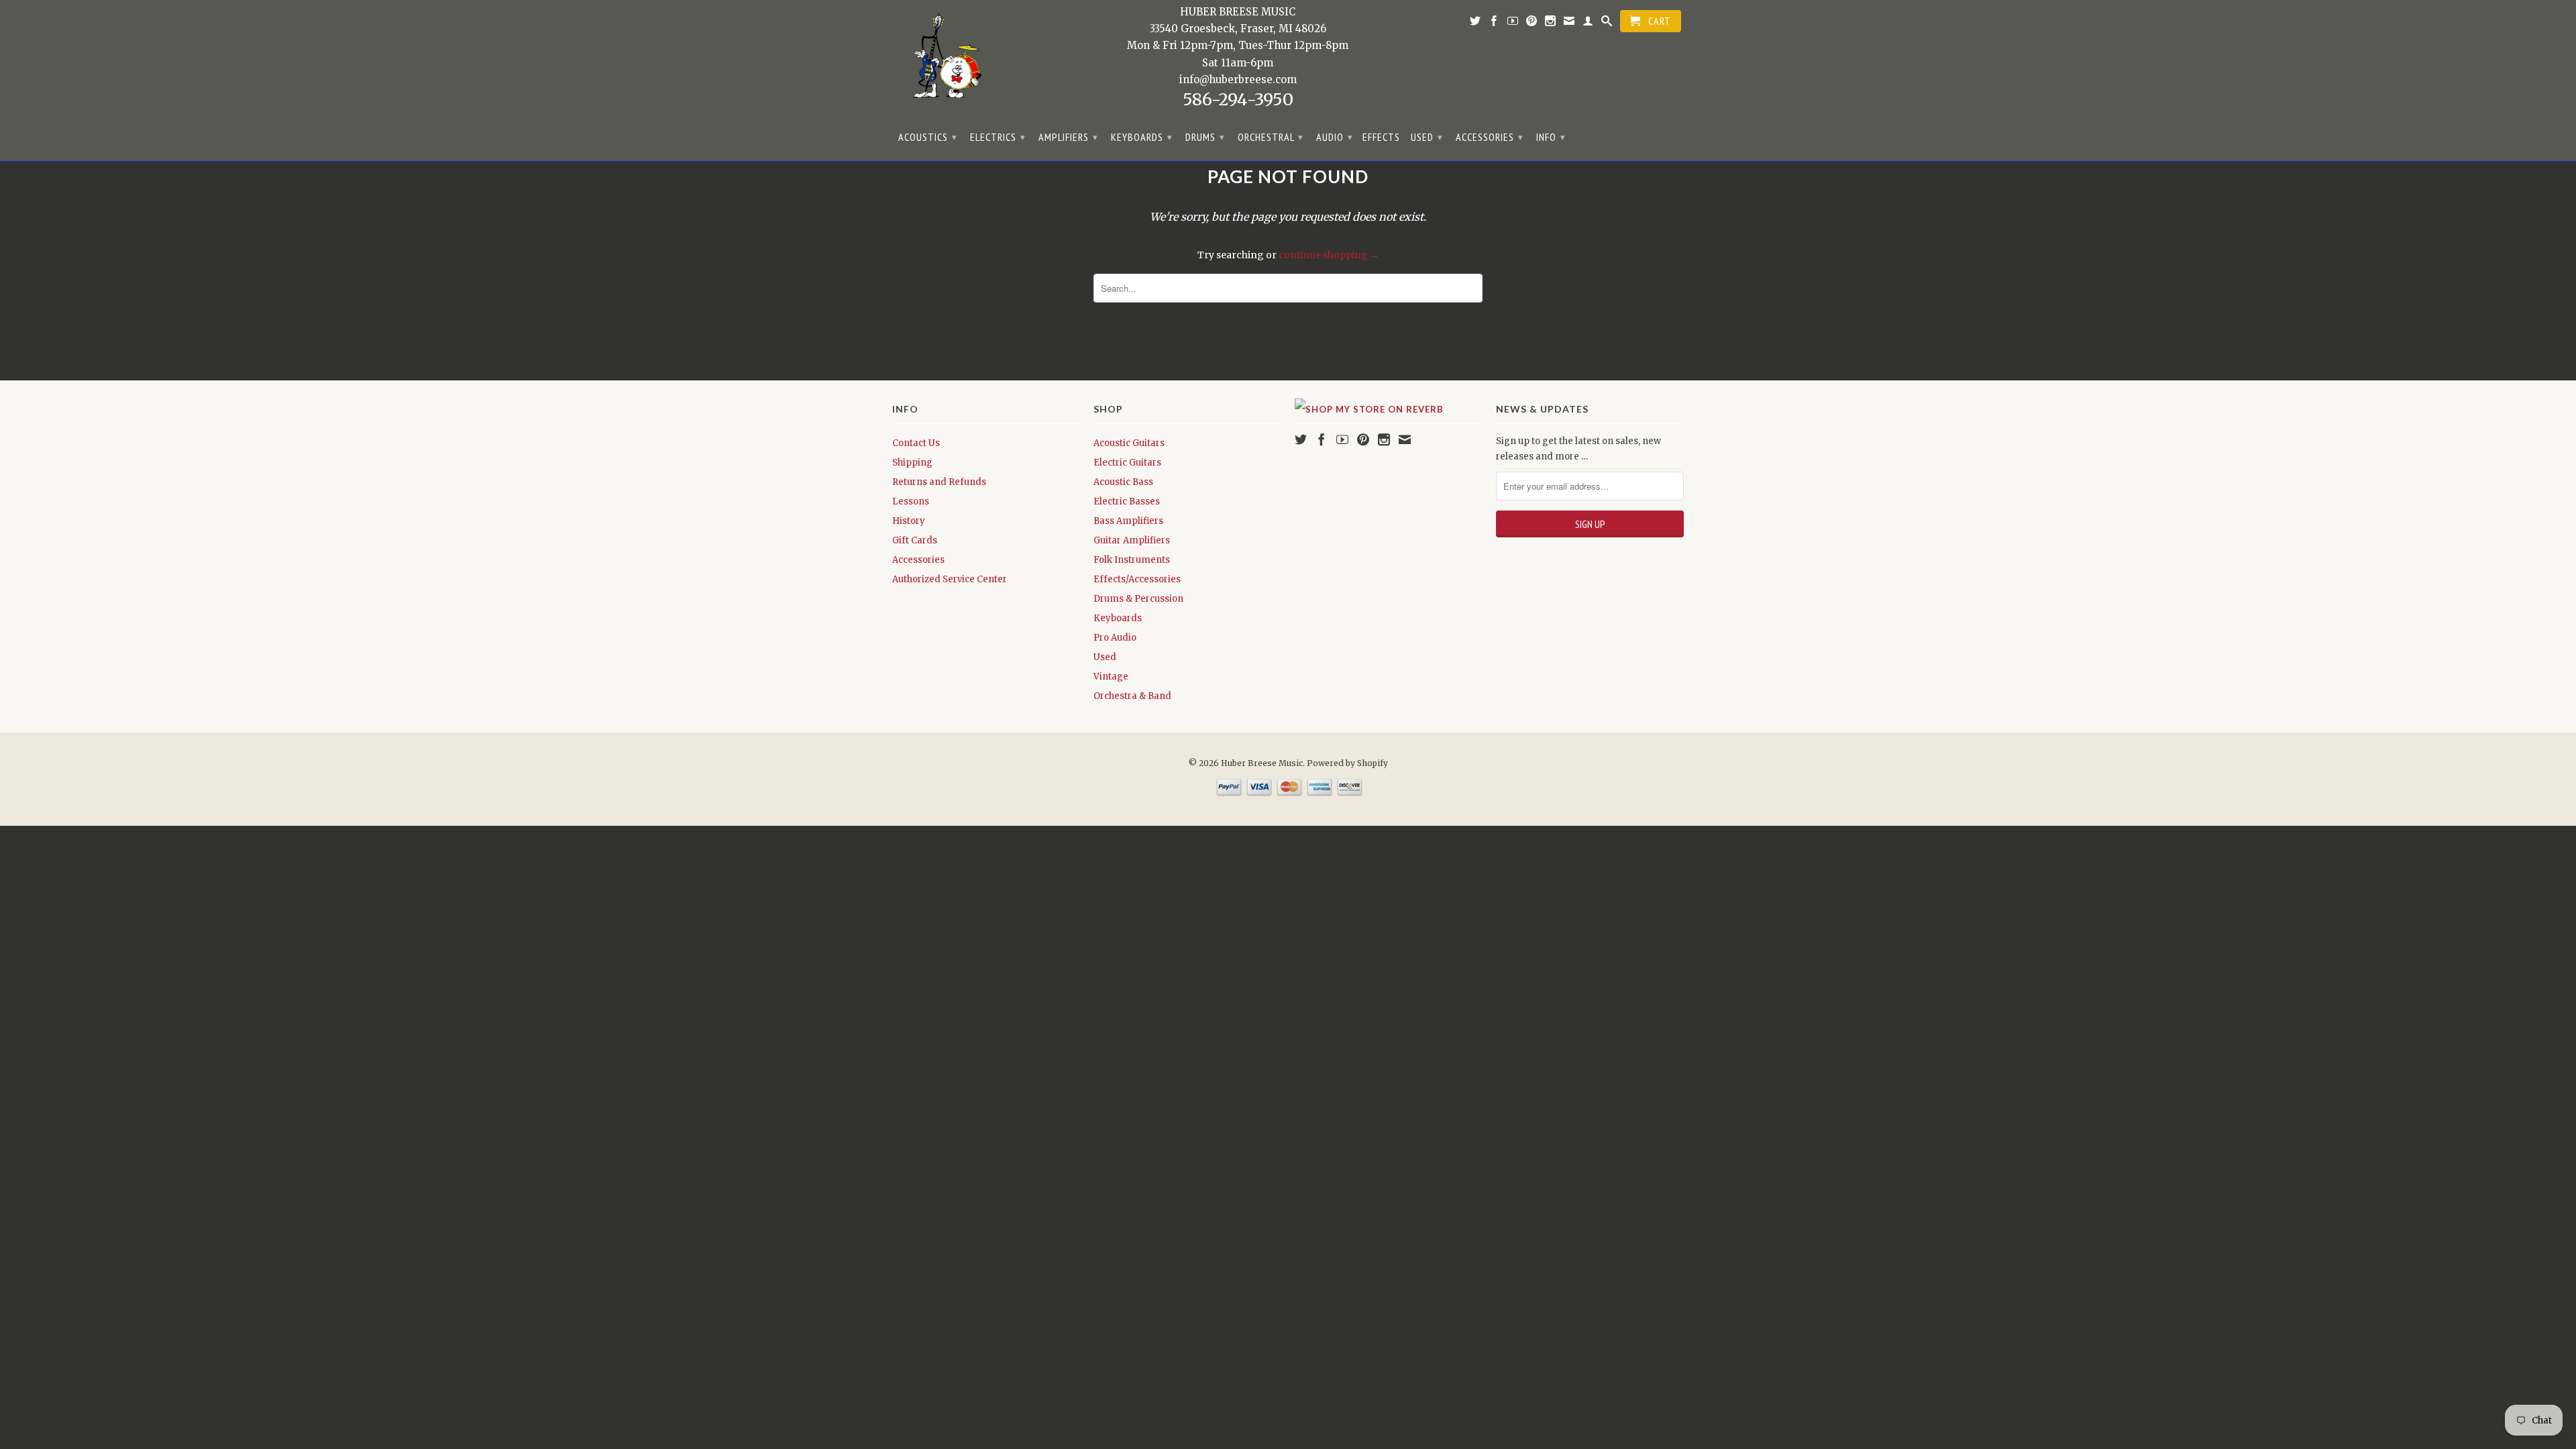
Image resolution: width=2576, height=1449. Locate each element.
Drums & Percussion (1138, 599)
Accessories (1490, 137)
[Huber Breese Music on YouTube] (1513, 23)
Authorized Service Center (950, 579)
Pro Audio (1115, 638)
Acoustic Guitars (1129, 443)
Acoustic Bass (1123, 482)
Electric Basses (1127, 501)
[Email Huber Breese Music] (1569, 23)
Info (1551, 137)
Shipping (912, 463)
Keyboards (1142, 137)
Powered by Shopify (1347, 763)
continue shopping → (1329, 255)
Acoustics (928, 137)
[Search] (1607, 23)
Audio (1335, 137)
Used (1427, 137)
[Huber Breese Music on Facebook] (1494, 23)
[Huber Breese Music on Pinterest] (1532, 23)
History (909, 521)
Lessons (911, 501)
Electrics (998, 137)
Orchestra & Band (1132, 696)
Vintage (1111, 677)
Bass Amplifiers (1128, 521)
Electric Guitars (1127, 463)
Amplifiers (1068, 137)
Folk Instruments (1132, 560)
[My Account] (1588, 23)
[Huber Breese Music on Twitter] (1475, 23)
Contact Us (916, 443)
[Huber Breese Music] (943, 60)
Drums (1205, 137)
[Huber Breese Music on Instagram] (1551, 23)
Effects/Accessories (1137, 579)
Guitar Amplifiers (1132, 540)
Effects (1381, 137)
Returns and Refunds (939, 482)
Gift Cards (915, 540)
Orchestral (1271, 137)
